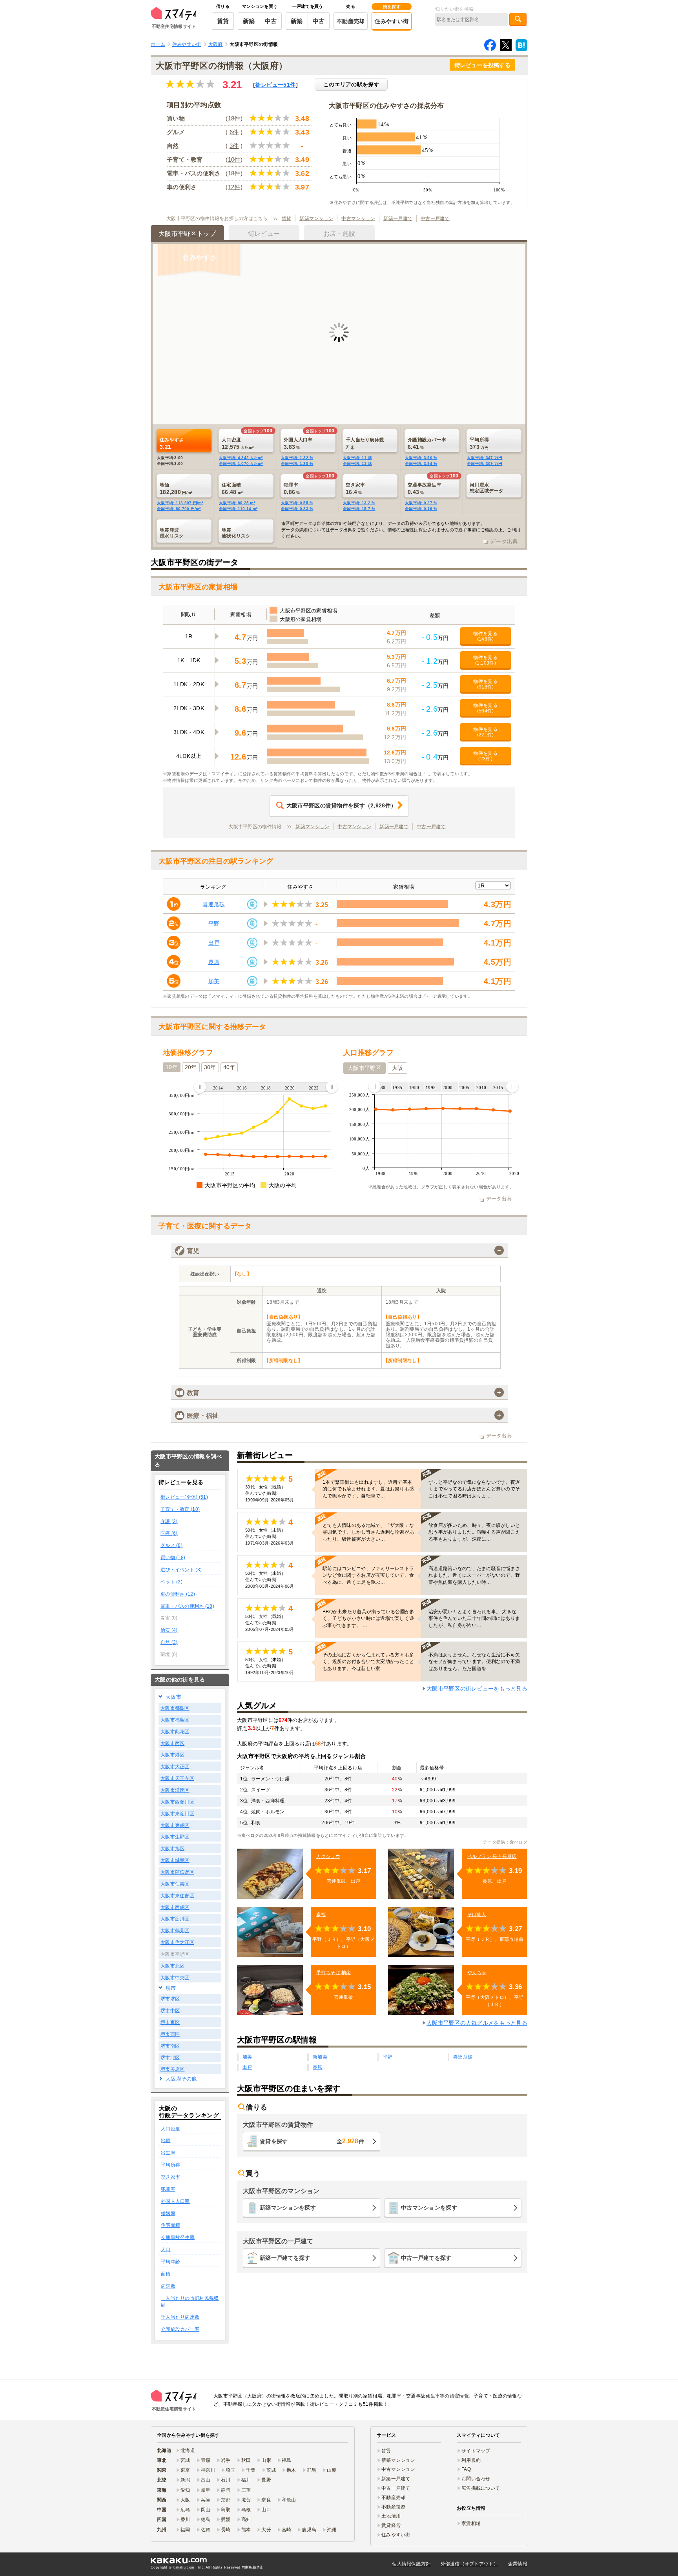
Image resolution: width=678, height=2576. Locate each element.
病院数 (168, 2286)
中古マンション (358, 219)
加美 (214, 981)
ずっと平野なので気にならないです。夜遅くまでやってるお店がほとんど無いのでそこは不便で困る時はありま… (474, 1489)
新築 (249, 21)
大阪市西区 (172, 1743)
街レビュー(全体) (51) (184, 1497)
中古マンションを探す (429, 2208)
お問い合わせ (476, 2479)
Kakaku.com (183, 2567)
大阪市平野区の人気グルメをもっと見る (477, 2023)
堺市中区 (170, 2011)
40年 (229, 1067)
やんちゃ (477, 1973)
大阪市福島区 (175, 1720)
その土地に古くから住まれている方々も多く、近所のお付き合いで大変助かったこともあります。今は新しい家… (368, 1661)
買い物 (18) (173, 1558)
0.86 (292, 488)
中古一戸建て (435, 219)
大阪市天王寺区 (177, 1778)
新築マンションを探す (288, 2208)
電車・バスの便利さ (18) (187, 1606)
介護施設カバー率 (180, 2329)
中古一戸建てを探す (426, 2258)
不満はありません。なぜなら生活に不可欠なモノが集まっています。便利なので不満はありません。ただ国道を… (474, 1661)
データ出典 (504, 541)
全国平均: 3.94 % (421, 464)
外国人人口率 (175, 2201)
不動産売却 (351, 21)
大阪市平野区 (365, 1068)
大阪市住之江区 (177, 1942)
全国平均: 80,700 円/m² (179, 509)
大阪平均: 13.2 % (359, 503)
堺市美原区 (172, 2069)
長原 (214, 962)
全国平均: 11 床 (357, 464)
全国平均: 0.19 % (421, 509)
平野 (214, 924)
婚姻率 (168, 2213)
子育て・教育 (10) (180, 1509)
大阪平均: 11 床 (357, 458)
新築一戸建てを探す (285, 2258)
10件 (234, 159)
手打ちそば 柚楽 (334, 1973)
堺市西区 (170, 2034)
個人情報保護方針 (411, 2564)
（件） (341, 805)
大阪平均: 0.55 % (297, 503)
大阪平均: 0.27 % (421, 503)
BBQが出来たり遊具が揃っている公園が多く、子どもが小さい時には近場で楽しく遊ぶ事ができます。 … (369, 1618)
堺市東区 (170, 2022)
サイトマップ (476, 2451)
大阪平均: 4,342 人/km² (241, 458)
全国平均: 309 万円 (485, 464)
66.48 (232, 488)
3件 (234, 146)
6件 (234, 132)
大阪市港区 (172, 1755)
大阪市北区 (172, 1966)
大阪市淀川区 (175, 1919)
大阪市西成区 (175, 1907)
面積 (166, 2274)
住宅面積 (170, 2225)
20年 (191, 1067)
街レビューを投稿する (482, 65)
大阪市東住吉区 (177, 1896)
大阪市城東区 (175, 1860)
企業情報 (518, 2564)
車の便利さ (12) (178, 1594)
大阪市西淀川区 (177, 1802)
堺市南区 (170, 2046)
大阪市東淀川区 (177, 1814)
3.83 (298, 443)
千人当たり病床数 (180, 2317)
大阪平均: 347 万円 (485, 458)
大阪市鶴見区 (175, 1931)
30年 (210, 1067)
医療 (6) (169, 1533)
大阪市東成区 (175, 1825)
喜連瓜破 (214, 904)
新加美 (320, 2057)
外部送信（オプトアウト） (469, 2564)
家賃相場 (471, 2523)
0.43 (425, 488)
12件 (234, 187)
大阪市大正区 (175, 1767)
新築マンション (316, 219)
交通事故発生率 (178, 2237)
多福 (321, 1915)
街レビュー (275, 85)
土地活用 (391, 2516)
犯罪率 (168, 2189)
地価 (166, 2141)
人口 (166, 2250)
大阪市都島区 (175, 1708)
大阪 (398, 1068)
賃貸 (223, 21)
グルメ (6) (171, 1545)
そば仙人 (477, 1915)
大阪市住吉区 (175, 1884)
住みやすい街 (392, 21)
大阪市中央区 (175, 1978)
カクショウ (328, 1856)
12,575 (238, 443)
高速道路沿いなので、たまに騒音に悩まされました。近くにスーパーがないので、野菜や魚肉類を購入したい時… (474, 1575)
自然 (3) (169, 1642)
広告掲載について (481, 2488)
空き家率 (170, 2177)
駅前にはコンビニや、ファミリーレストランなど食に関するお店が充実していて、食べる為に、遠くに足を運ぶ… (368, 1575)
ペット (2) (171, 1582)
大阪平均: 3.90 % (421, 458)
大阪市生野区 (175, 1837)
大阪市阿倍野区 (177, 1872)
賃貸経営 (391, 2525)
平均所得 (170, 2165)
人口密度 (170, 2129)
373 (479, 443)
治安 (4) (169, 1630)
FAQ (466, 2469)
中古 (271, 21)
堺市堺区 (170, 1999)
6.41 (427, 443)
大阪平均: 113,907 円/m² (180, 503)
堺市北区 (170, 2058)
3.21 (172, 443)
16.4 (355, 488)
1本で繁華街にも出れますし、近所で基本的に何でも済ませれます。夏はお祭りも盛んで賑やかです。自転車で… (368, 1489)
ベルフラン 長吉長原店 (492, 1856)
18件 (234, 118)
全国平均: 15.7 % (359, 509)
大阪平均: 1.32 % (297, 458)
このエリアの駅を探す (351, 84)
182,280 (176, 488)
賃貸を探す (312, 2141)
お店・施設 (339, 234)
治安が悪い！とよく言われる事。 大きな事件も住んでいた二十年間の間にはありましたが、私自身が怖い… (474, 1618)
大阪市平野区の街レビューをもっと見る (477, 1689)
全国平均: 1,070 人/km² (241, 464)
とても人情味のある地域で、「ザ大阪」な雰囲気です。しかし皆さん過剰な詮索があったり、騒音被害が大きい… (368, 1532)
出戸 (214, 943)
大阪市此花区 (175, 1732)
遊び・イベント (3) (181, 1570)
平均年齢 (170, 2262)
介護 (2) (169, 1521)
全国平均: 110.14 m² (238, 509)
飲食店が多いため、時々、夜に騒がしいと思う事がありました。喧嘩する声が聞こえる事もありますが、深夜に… (474, 1532)
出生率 (168, 2153)
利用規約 (471, 2460)
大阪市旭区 (172, 1849)
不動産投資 (393, 2507)
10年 (172, 1067)
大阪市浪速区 (175, 1790)
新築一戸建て (398, 219)
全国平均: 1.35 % (297, 464)
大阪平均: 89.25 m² (237, 503)
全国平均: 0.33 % (297, 509)
